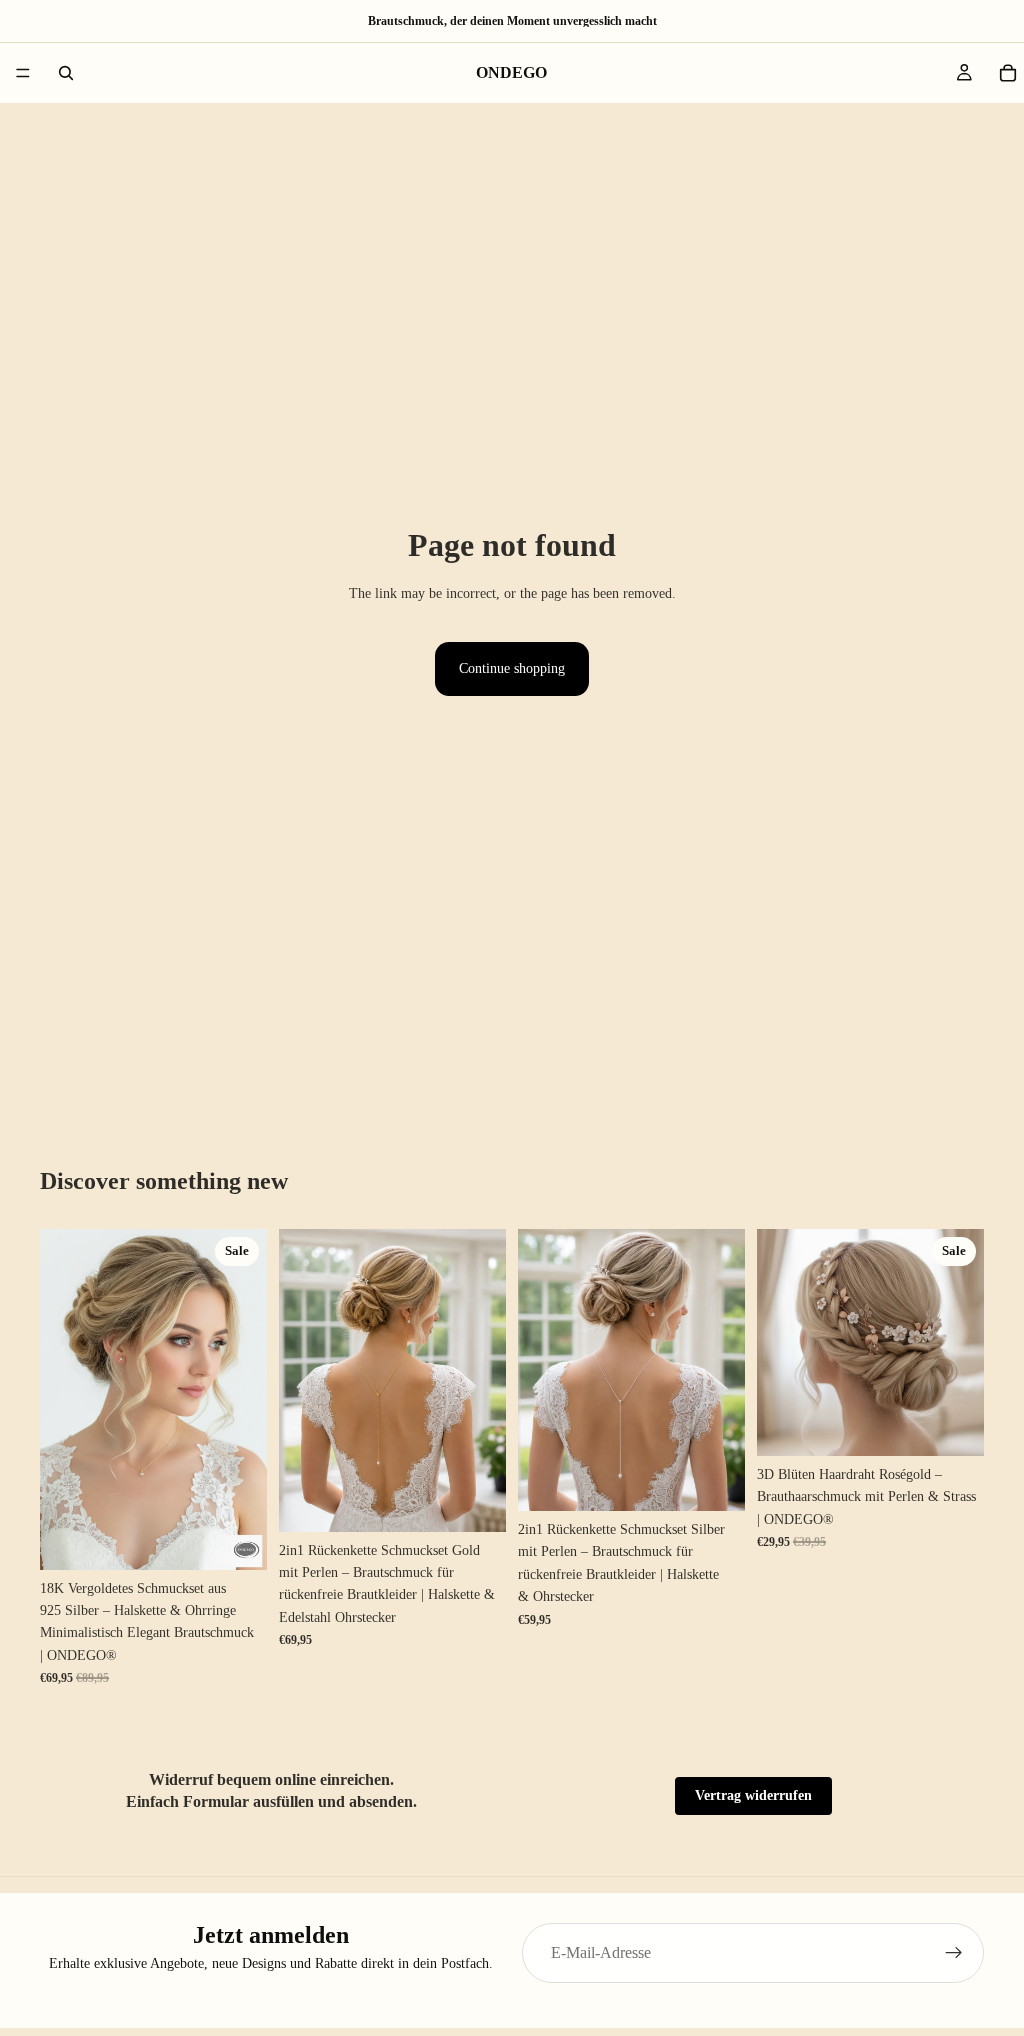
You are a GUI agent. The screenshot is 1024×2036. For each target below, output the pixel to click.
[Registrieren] (954, 1953)
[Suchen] (66, 73)
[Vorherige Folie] (62, 1399)
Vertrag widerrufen (753, 1795)
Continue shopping (512, 668)
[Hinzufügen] (236, 1539)
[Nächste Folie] (245, 1399)
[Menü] (23, 73)
